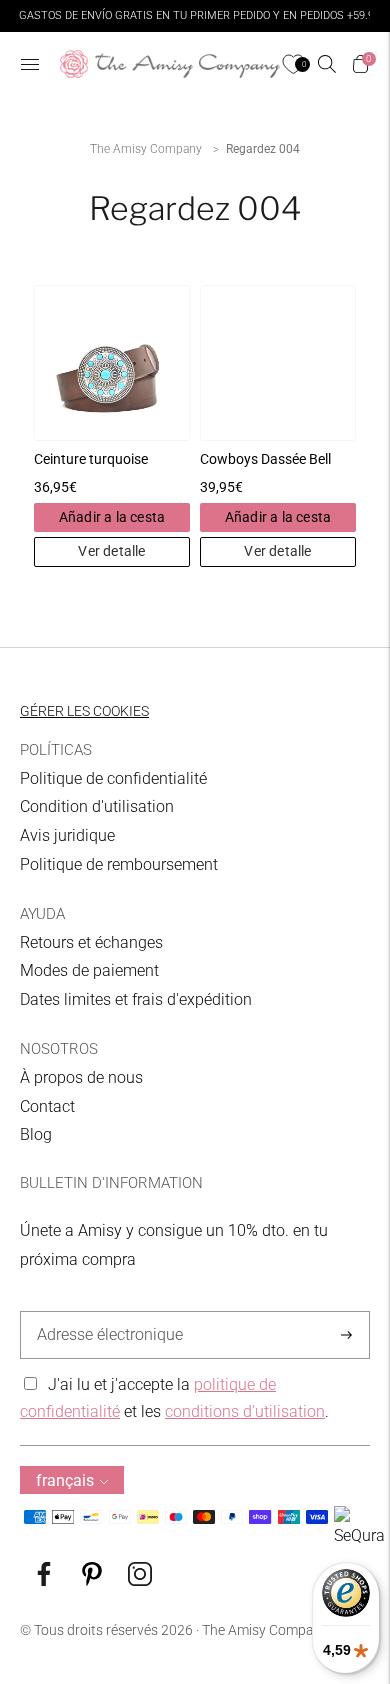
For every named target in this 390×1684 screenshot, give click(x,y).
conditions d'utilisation (245, 1411)
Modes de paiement (89, 970)
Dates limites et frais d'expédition (136, 999)
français (65, 1480)
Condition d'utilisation (97, 806)
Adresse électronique (104, 1312)
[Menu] (30, 64)
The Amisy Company (146, 149)
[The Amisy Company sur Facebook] (44, 1580)
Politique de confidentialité (113, 778)
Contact (47, 1106)
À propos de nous (81, 1077)
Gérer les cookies (84, 711)
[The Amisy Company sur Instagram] (140, 1580)
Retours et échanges (91, 942)
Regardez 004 (263, 149)
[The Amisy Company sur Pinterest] (92, 1580)
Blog (36, 1134)
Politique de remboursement (119, 864)
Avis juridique (67, 835)
